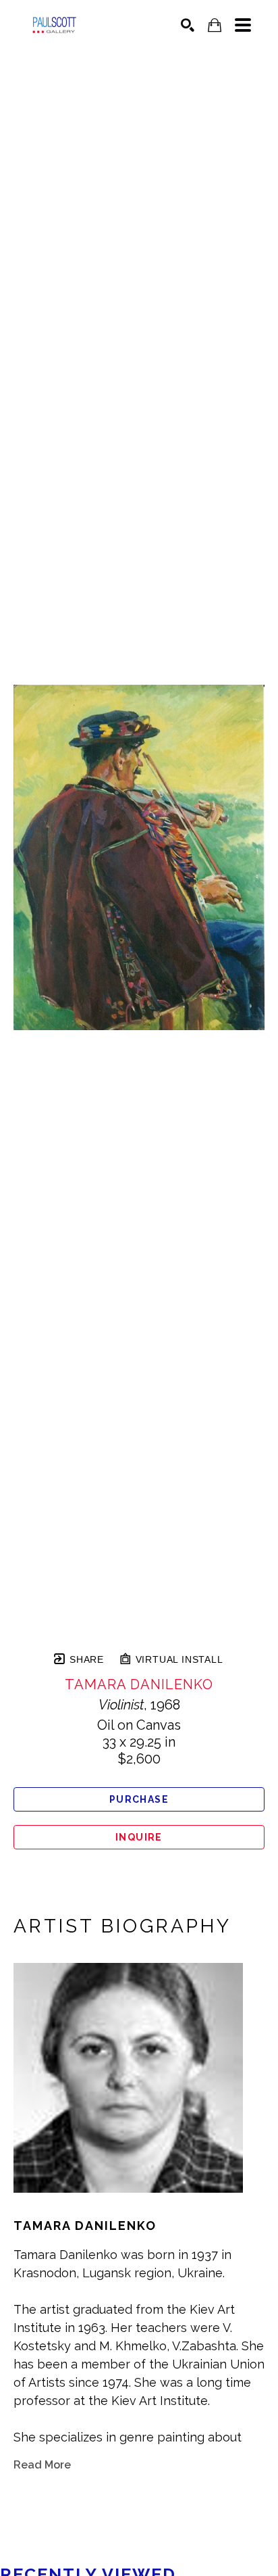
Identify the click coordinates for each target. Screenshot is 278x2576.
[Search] (188, 25)
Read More (42, 2465)
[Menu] (243, 25)
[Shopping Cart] (215, 25)
